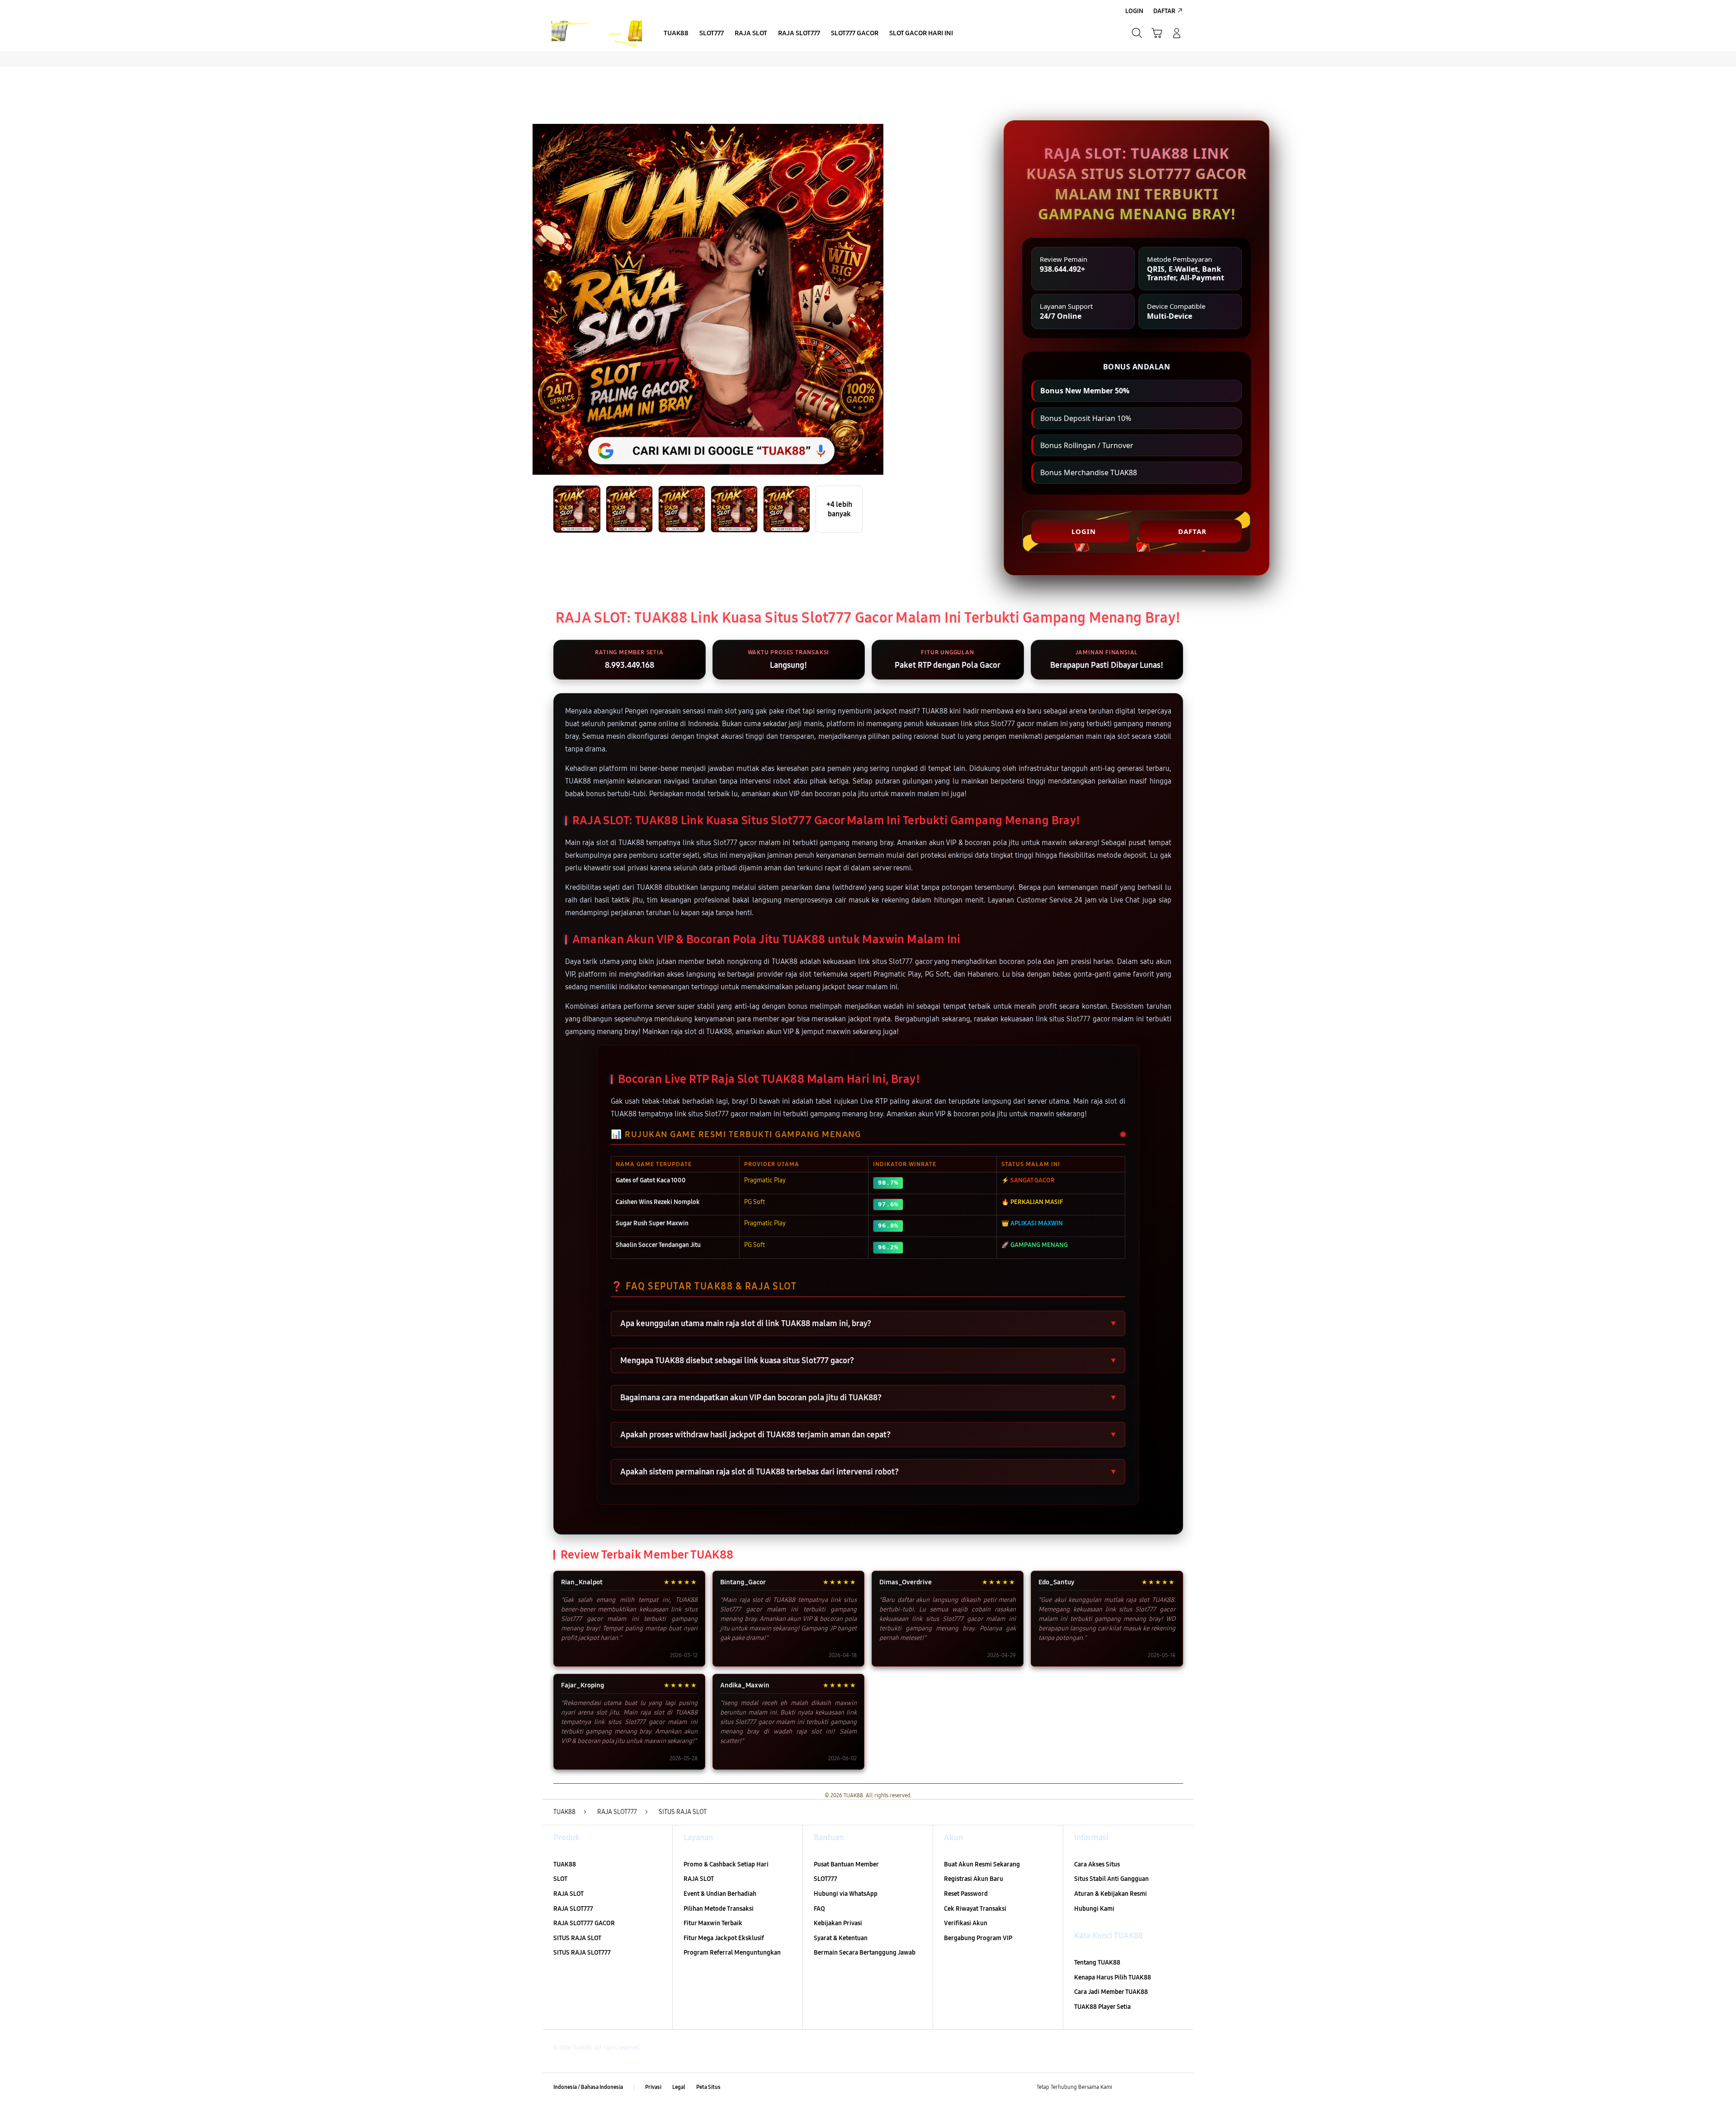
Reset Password (966, 1894)
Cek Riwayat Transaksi (975, 1909)
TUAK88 (565, 1864)
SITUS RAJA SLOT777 (582, 1953)
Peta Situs (708, 2087)
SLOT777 (826, 1879)
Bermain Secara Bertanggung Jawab (865, 1953)
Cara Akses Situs (1097, 1864)
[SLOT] (597, 33)
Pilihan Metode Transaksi (719, 1909)
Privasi (653, 2087)
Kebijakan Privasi (838, 1923)
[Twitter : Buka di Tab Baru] (1142, 2088)
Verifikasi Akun (966, 1923)
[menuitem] (676, 34)
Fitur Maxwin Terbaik (713, 1923)
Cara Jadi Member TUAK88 (1111, 1992)
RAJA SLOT (568, 1894)
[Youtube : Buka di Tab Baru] (1177, 2088)
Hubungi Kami (1094, 1909)
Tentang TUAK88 (1097, 1963)
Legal (679, 2087)
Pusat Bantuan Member (846, 1864)
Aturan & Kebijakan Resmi (1111, 1894)
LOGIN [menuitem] (1134, 11)
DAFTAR (1192, 531)
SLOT (560, 1879)
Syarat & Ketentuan (841, 1938)
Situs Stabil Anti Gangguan (1111, 1879)
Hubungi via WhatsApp (846, 1894)
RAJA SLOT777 (573, 1909)
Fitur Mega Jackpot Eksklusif (724, 1938)
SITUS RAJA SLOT (577, 1938)
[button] (1157, 33)
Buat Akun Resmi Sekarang (982, 1864)
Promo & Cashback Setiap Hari (726, 1864)
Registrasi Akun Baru (974, 1879)
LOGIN (1084, 531)
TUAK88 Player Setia (1102, 2007)
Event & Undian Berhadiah (720, 1894)
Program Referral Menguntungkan (732, 1953)
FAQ (819, 1909)
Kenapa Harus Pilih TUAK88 (1113, 1977)
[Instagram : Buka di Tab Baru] (1160, 2088)
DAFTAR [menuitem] (1164, 11)
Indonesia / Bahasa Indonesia (588, 2087)
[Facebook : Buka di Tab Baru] (1124, 2088)
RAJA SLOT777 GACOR (584, 1923)
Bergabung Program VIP (978, 1938)
